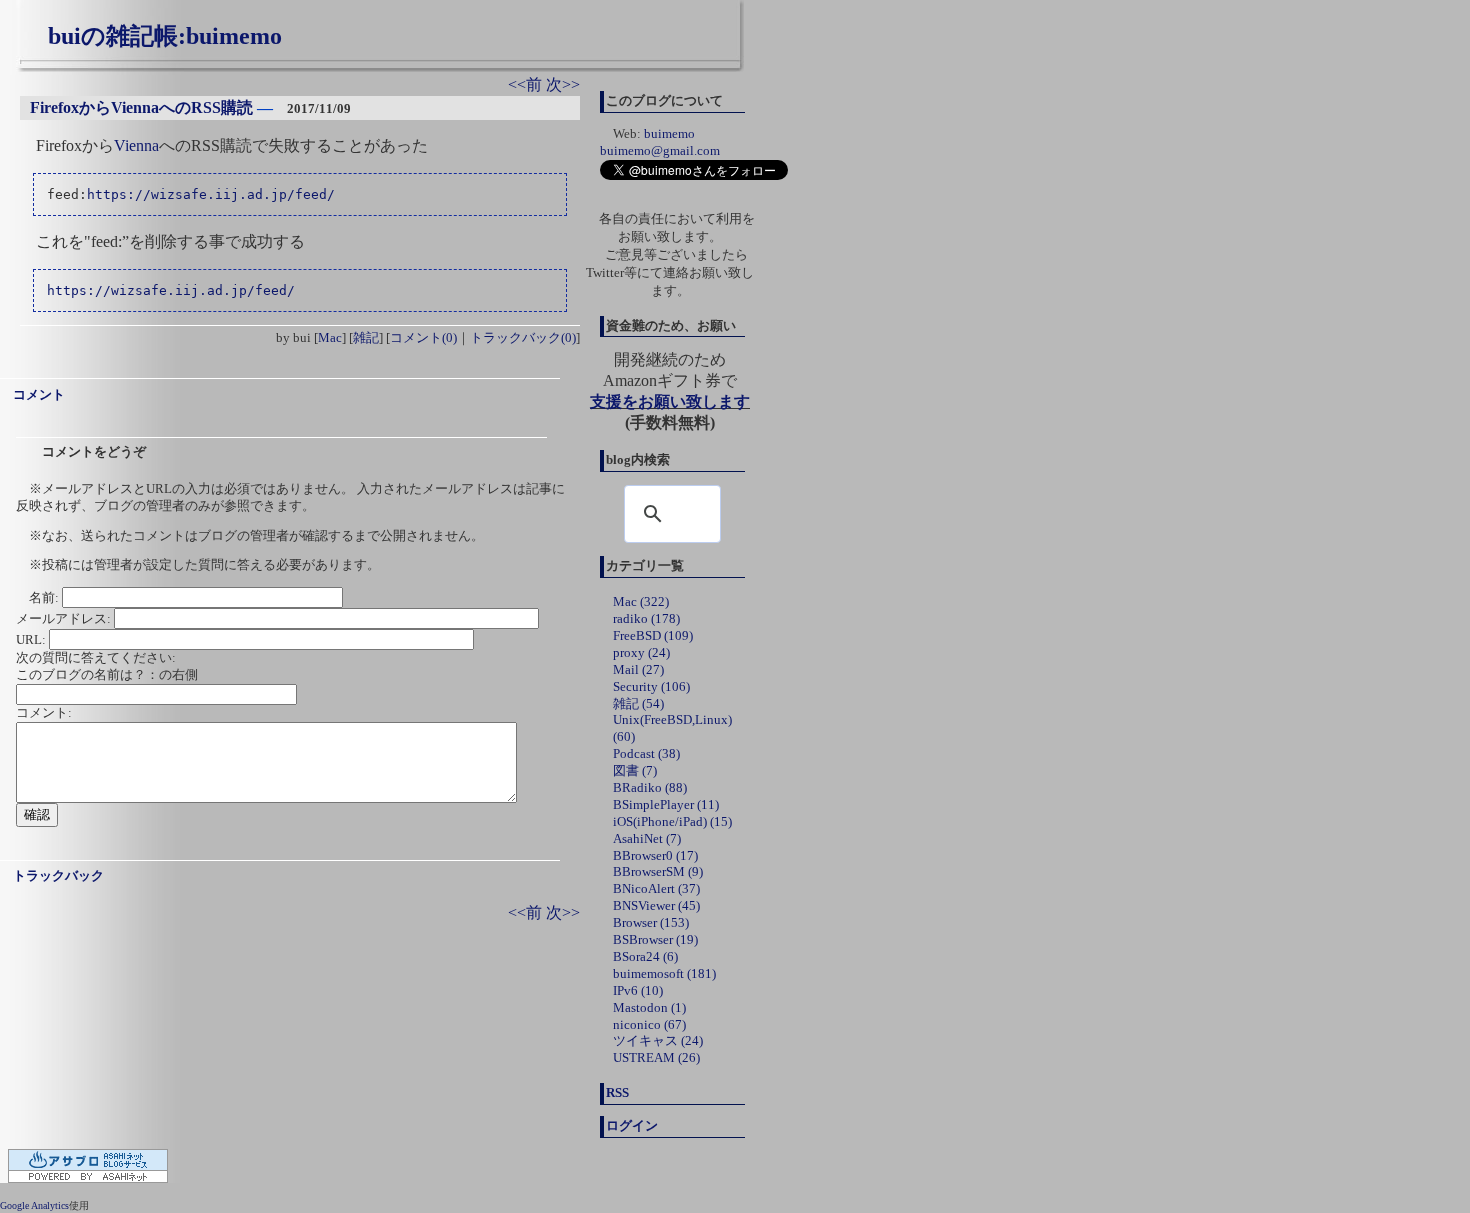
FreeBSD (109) (653, 635)
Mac (330, 337)
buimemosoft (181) (664, 973)
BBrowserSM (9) (658, 871)
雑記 (366, 337)
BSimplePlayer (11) (666, 804)
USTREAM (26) (656, 1057)
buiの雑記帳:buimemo (165, 36)
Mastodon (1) (649, 1007)
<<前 (527, 84)
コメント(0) (423, 337)
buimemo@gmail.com (660, 150)
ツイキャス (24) (658, 1040)
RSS (617, 1092)
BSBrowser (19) (655, 939)
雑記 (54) (638, 703)
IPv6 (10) (638, 990)
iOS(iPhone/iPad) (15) (672, 821)
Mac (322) (641, 601)
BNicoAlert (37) (656, 888)
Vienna (136, 145)
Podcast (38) (646, 753)
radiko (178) (646, 618)
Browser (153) (651, 922)
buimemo (669, 133)
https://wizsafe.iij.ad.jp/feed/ (211, 194)
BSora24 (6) (645, 956)
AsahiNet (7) (647, 838)
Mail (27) (638, 669)
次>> (563, 84)
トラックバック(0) (523, 337)
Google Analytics (34, 1205)
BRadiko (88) (650, 787)
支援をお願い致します (670, 401)
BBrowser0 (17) (655, 855)
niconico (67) (649, 1024)
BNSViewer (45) (656, 905)
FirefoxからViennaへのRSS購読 (141, 107)
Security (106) (651, 686)
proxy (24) (641, 652)
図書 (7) (635, 770)
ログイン (632, 1125)
